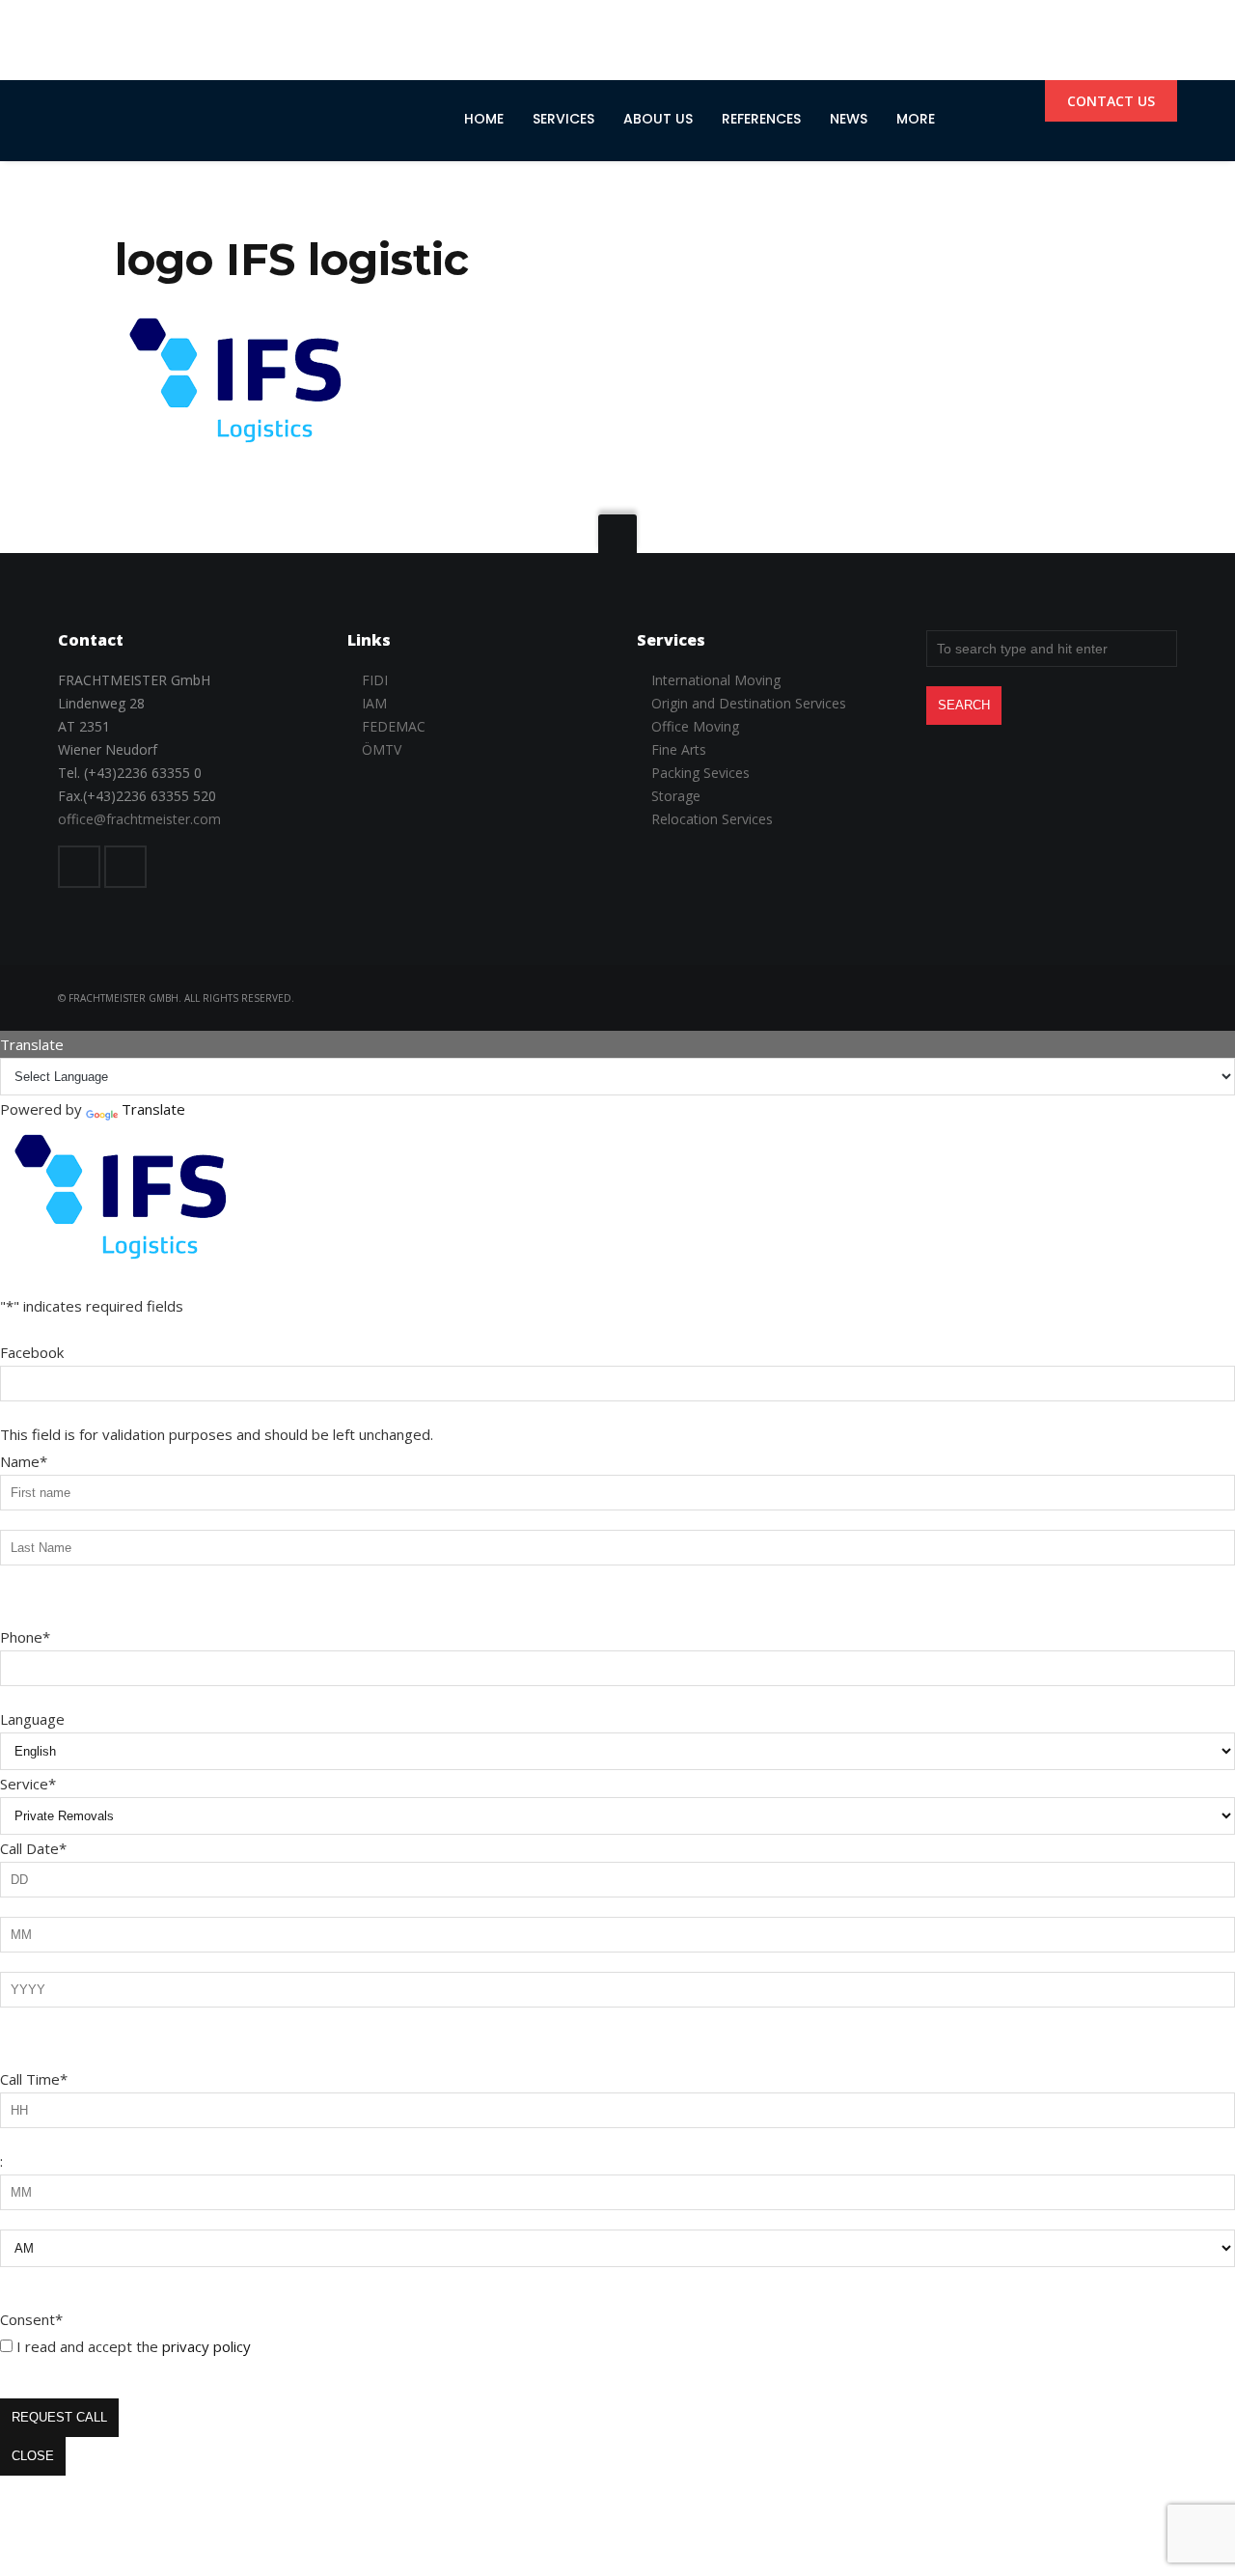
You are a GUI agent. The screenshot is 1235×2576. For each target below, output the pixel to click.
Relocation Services (712, 819)
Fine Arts (679, 749)
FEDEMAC (394, 726)
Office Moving (695, 726)
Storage (676, 796)
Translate (153, 1109)
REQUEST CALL (59, 2417)
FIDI (375, 680)
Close (33, 2456)
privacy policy (206, 2346)
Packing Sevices (700, 773)
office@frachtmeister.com (139, 819)
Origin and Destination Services (749, 703)
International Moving (716, 680)
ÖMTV (382, 749)
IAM (374, 703)
